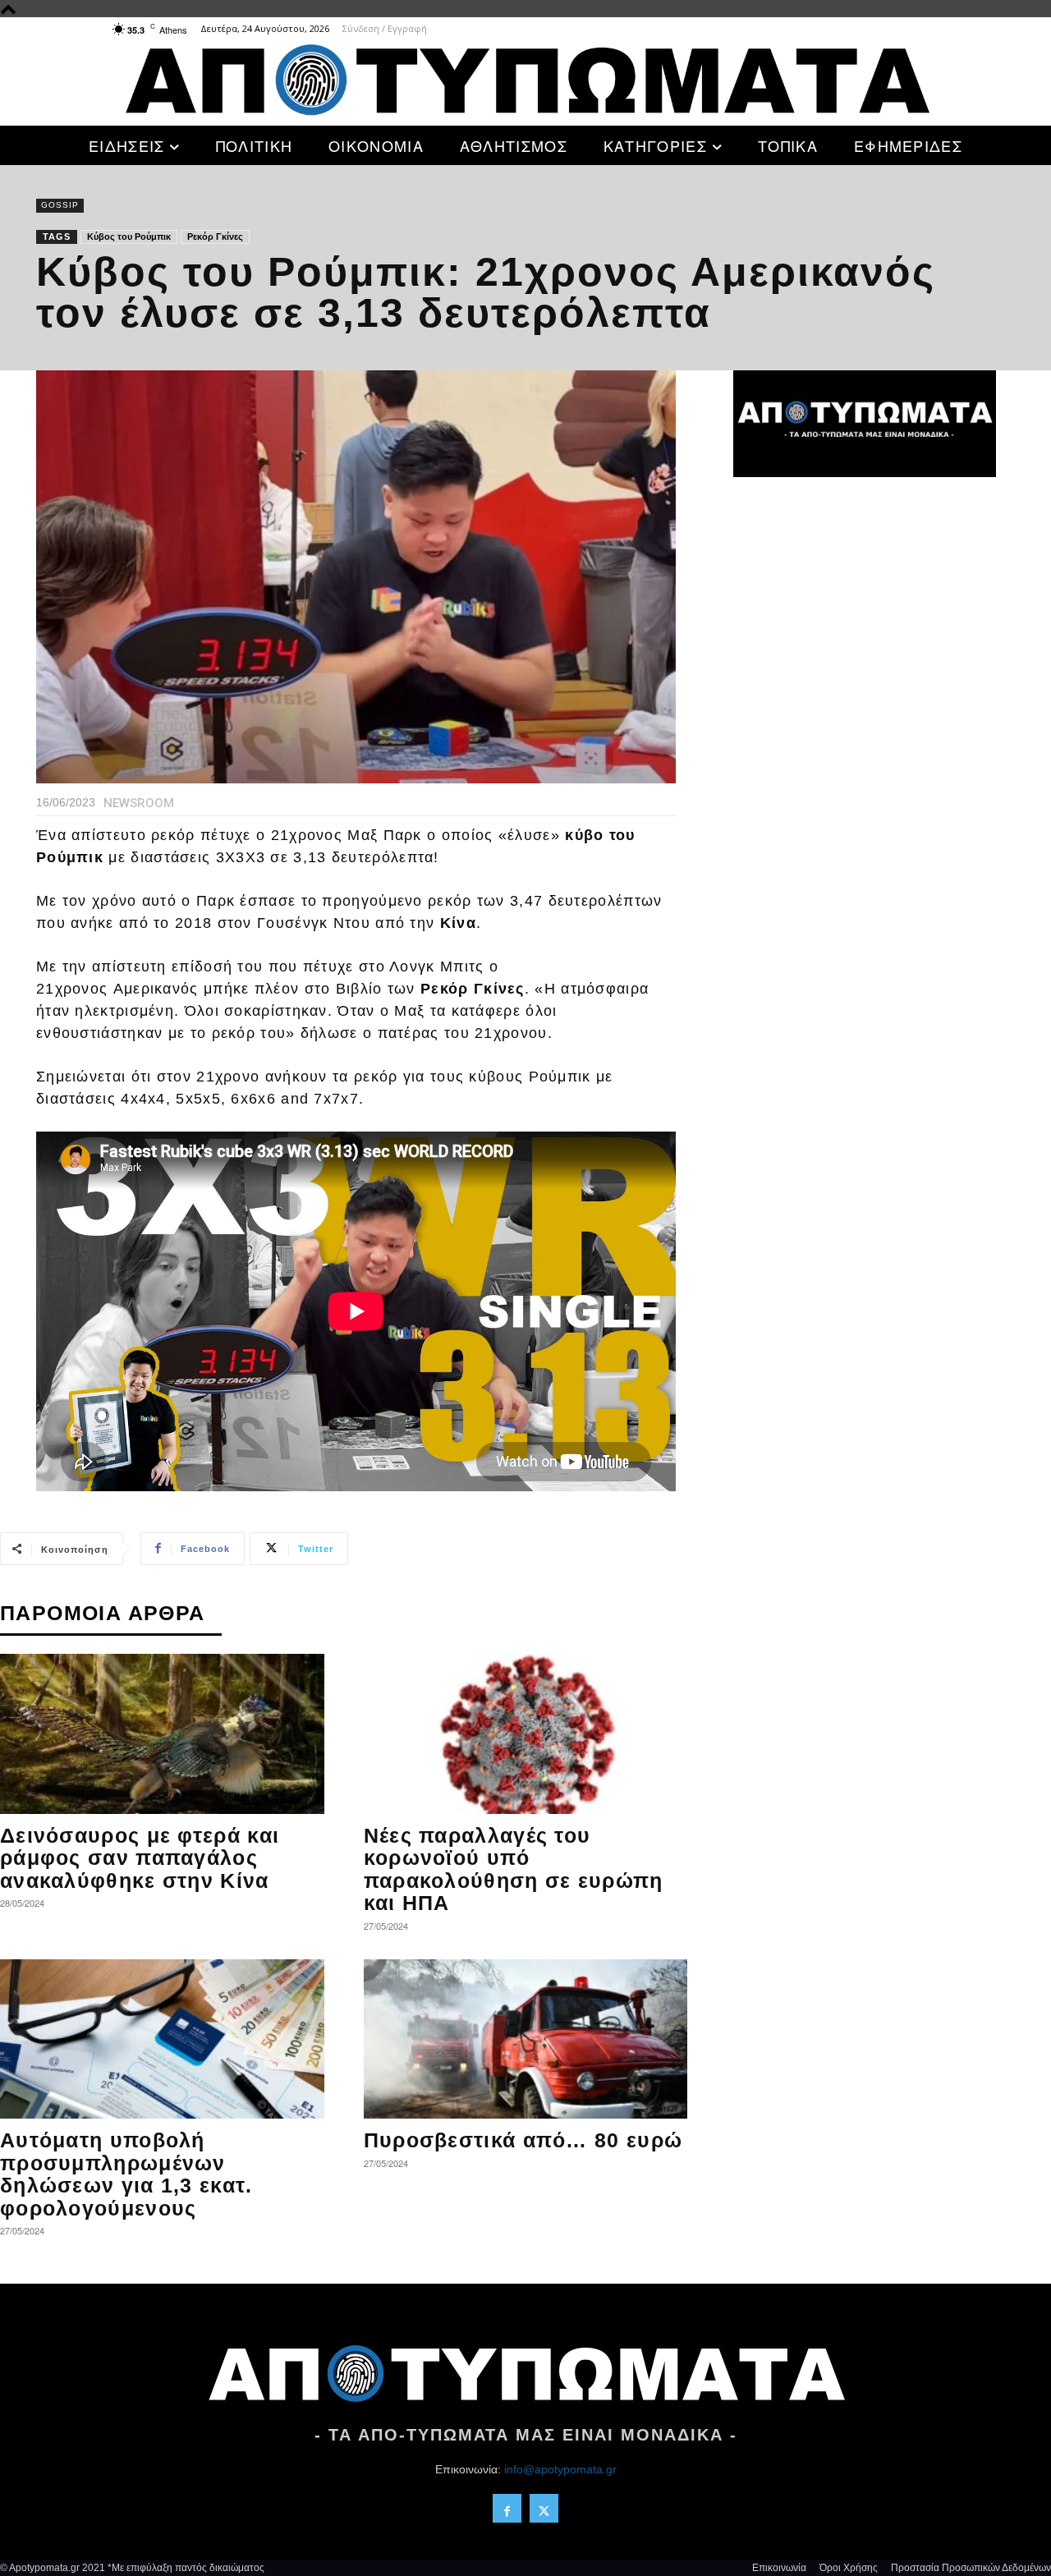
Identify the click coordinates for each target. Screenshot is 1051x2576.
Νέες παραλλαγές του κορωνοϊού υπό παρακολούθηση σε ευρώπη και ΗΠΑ (514, 1869)
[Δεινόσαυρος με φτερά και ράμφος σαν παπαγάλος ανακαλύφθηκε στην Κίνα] (162, 1734)
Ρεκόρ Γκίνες (215, 236)
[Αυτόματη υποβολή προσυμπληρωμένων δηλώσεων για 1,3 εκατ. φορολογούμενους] (162, 2039)
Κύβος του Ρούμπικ (129, 236)
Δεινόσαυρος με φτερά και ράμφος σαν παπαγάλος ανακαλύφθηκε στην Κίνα (140, 1858)
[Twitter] (544, 2508)
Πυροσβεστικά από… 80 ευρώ (523, 2140)
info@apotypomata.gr (560, 2469)
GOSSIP (60, 205)
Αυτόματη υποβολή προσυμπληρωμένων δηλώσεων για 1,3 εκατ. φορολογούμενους (126, 2174)
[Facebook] (507, 2508)
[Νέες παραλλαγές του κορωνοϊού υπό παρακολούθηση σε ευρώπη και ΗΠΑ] (526, 1734)
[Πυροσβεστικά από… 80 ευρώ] (526, 2039)
